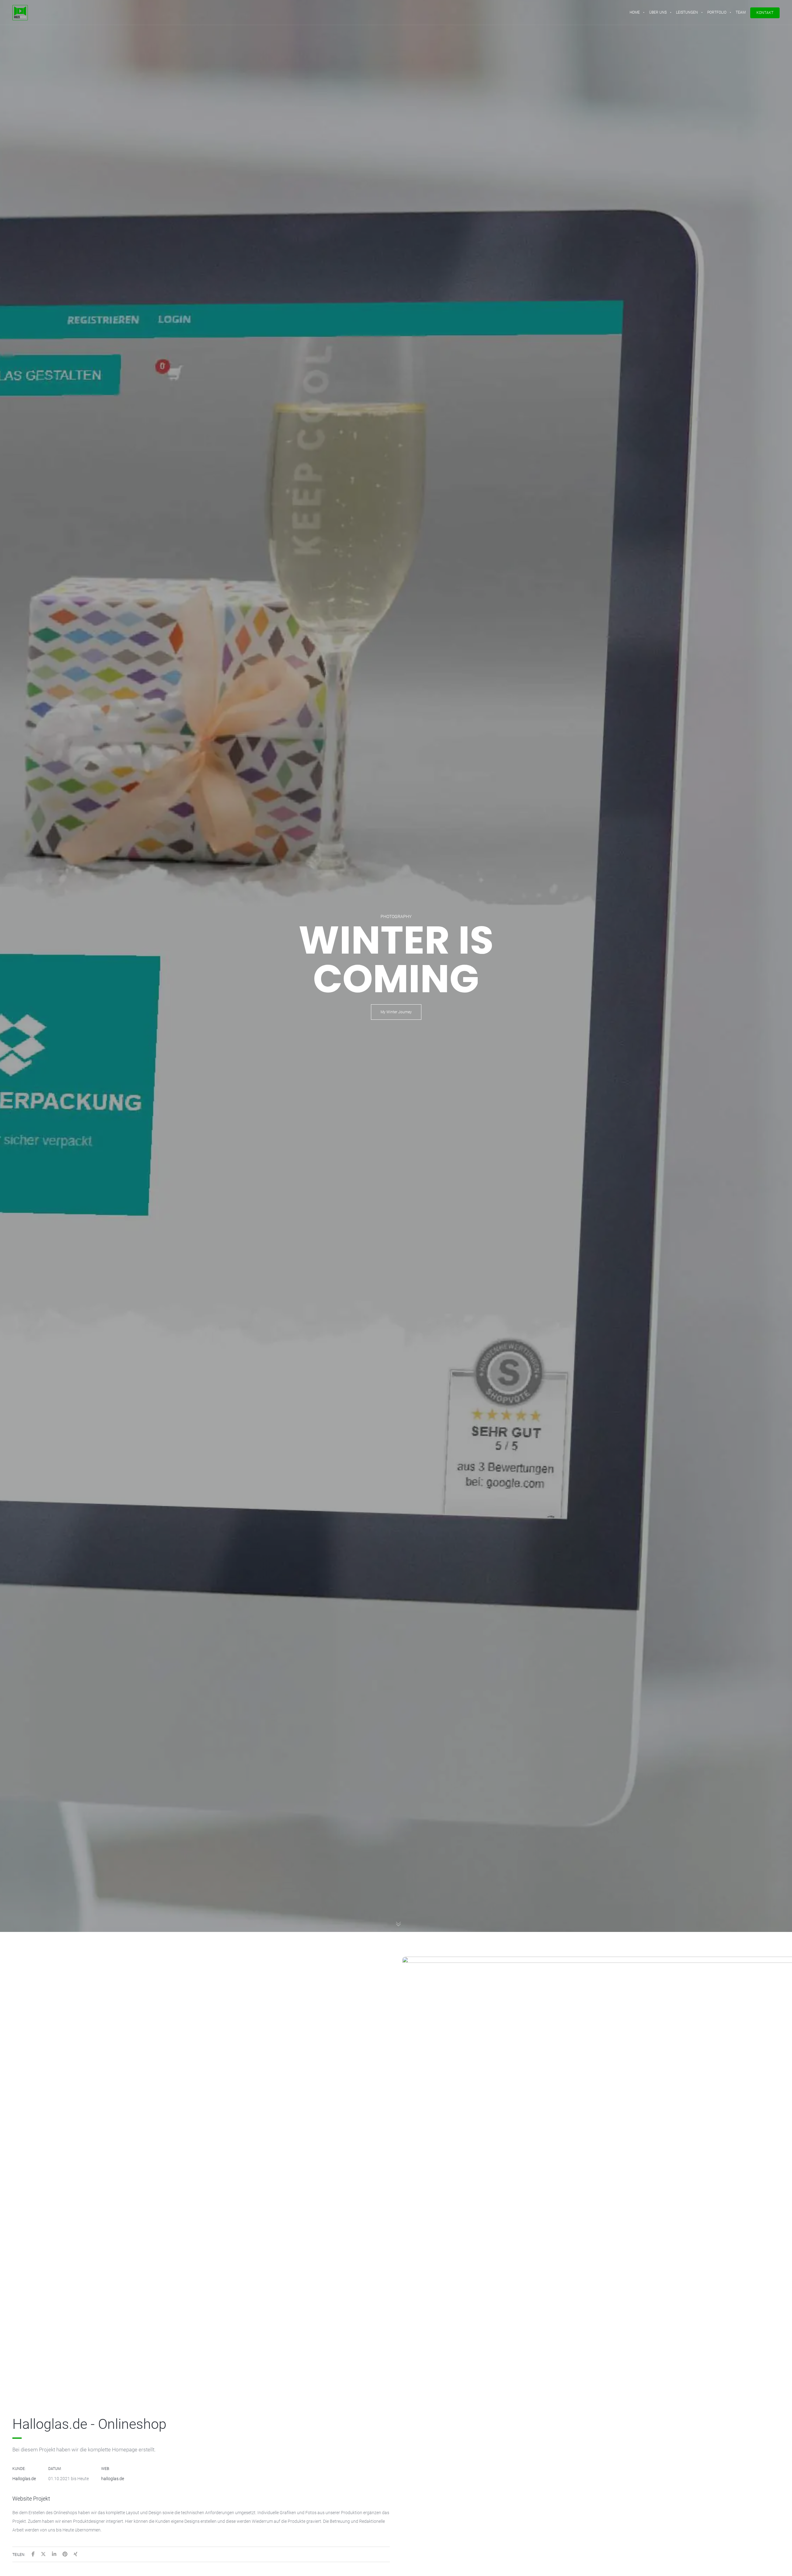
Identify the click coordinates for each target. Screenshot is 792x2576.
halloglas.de (113, 2479)
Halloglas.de (24, 2479)
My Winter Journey (396, 1012)
